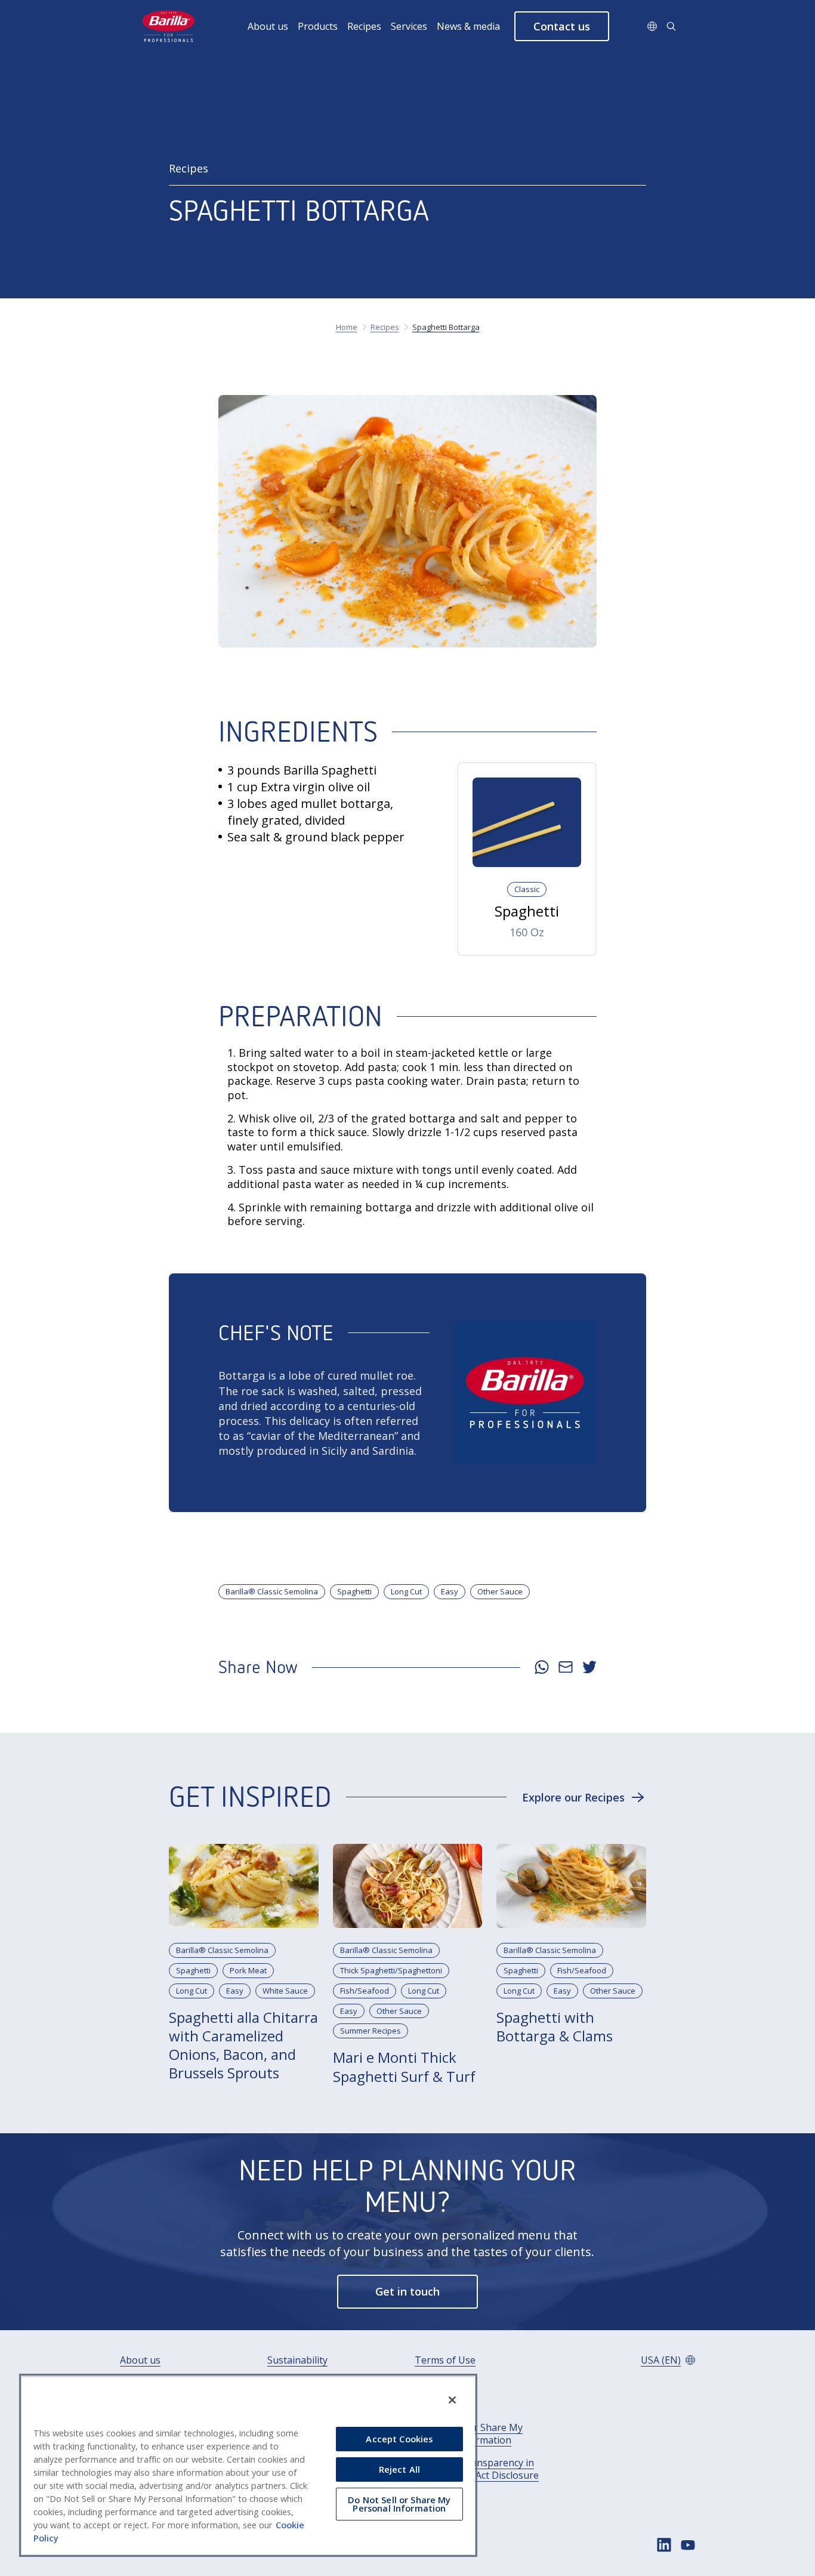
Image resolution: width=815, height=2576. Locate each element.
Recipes (364, 26)
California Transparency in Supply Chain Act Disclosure (477, 2469)
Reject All (399, 2469)
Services (409, 26)
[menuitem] (273, 26)
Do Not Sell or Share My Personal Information (469, 2434)
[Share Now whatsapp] (542, 1667)
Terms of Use (445, 2360)
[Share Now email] (566, 1667)
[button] (562, 26)
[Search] (671, 26)
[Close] (452, 2400)
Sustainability (297, 2360)
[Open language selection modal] (652, 26)
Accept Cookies (399, 2439)
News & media (468, 26)
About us (268, 26)
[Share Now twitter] (589, 1667)
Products (318, 26)
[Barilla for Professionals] (169, 26)
